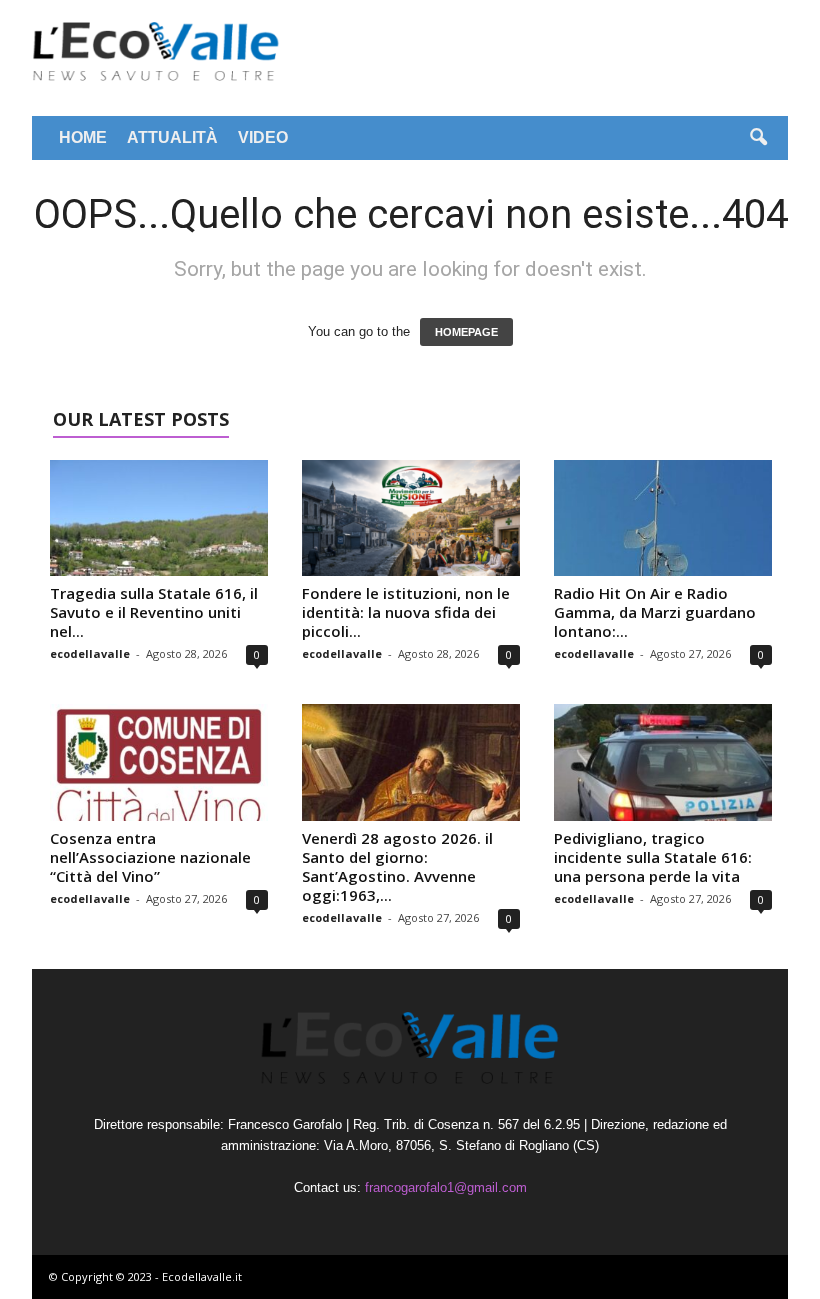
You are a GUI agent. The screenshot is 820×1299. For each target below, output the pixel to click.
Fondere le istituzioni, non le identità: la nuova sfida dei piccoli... (406, 612)
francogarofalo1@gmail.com (446, 1187)
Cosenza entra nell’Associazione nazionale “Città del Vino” (150, 857)
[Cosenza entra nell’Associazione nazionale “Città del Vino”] (159, 762)
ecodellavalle (90, 653)
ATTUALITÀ (172, 137)
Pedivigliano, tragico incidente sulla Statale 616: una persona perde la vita (653, 857)
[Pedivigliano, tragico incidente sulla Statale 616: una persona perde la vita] (663, 762)
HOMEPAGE (466, 332)
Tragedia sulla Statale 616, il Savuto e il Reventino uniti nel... (154, 612)
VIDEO (263, 137)
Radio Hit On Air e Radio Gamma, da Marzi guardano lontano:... (655, 612)
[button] (758, 138)
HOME (83, 137)
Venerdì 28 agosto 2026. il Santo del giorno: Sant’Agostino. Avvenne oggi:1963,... (397, 866)
